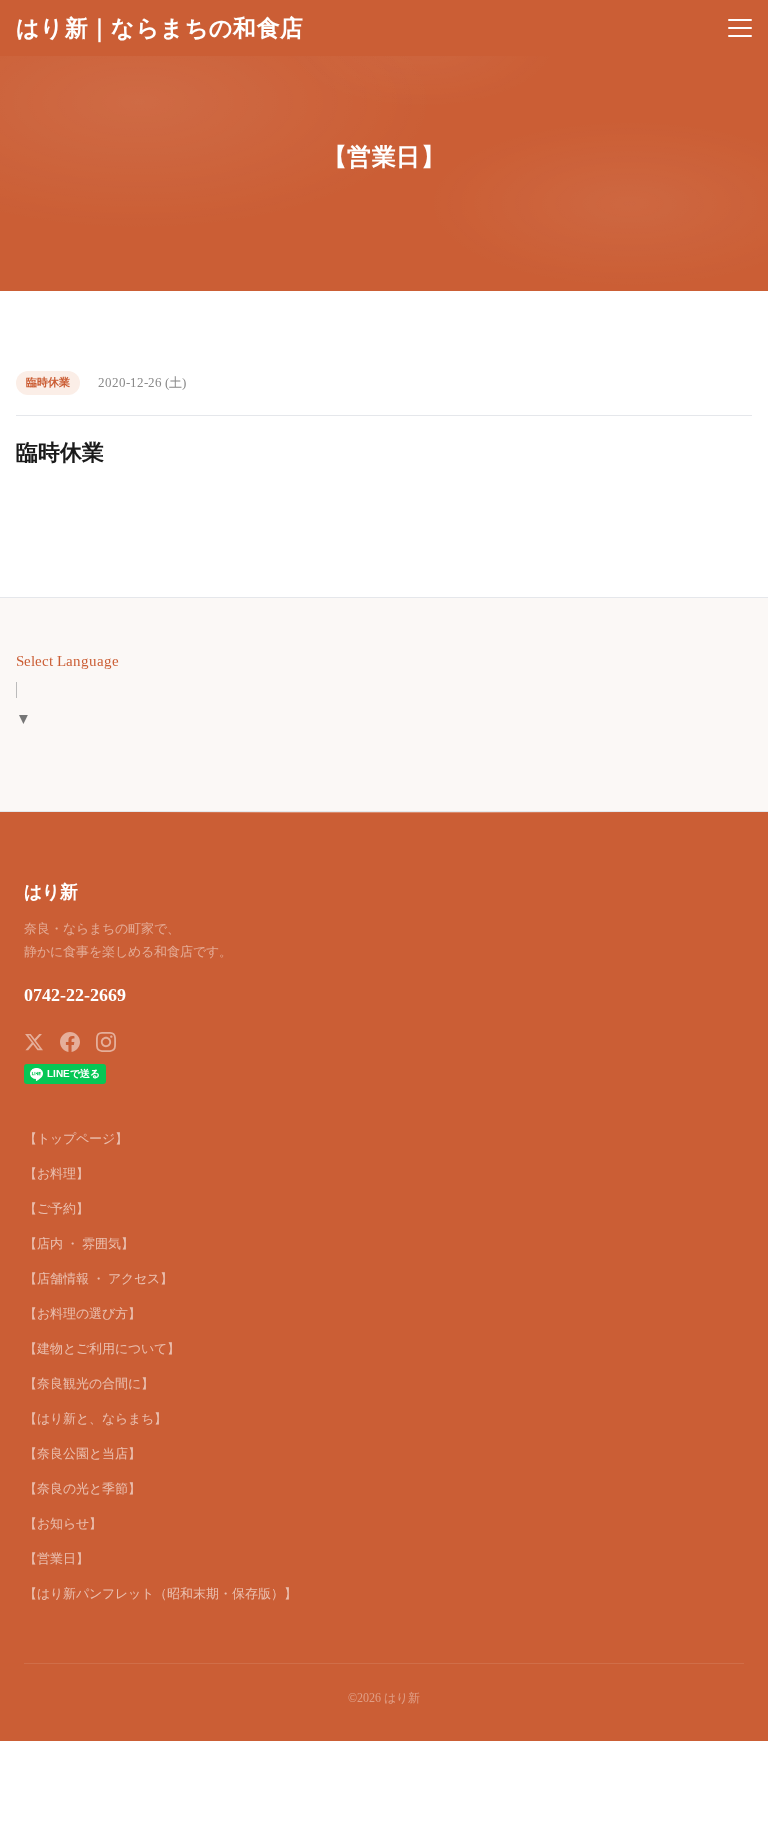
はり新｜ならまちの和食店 (159, 28)
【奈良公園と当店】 (82, 1453)
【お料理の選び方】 (82, 1313)
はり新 (51, 892)
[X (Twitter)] (34, 1042)
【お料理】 (56, 1173)
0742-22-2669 (75, 995)
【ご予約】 (56, 1208)
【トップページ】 (76, 1138)
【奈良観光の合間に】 (89, 1383)
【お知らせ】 (63, 1523)
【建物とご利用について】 (102, 1348)
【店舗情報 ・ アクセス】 (98, 1278)
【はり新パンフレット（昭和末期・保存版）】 (160, 1593)
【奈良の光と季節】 (82, 1488)
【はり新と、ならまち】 (95, 1418)
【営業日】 (56, 1558)
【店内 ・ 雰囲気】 (79, 1243)
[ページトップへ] (726, 1820)
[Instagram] (106, 1042)
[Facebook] (70, 1042)
